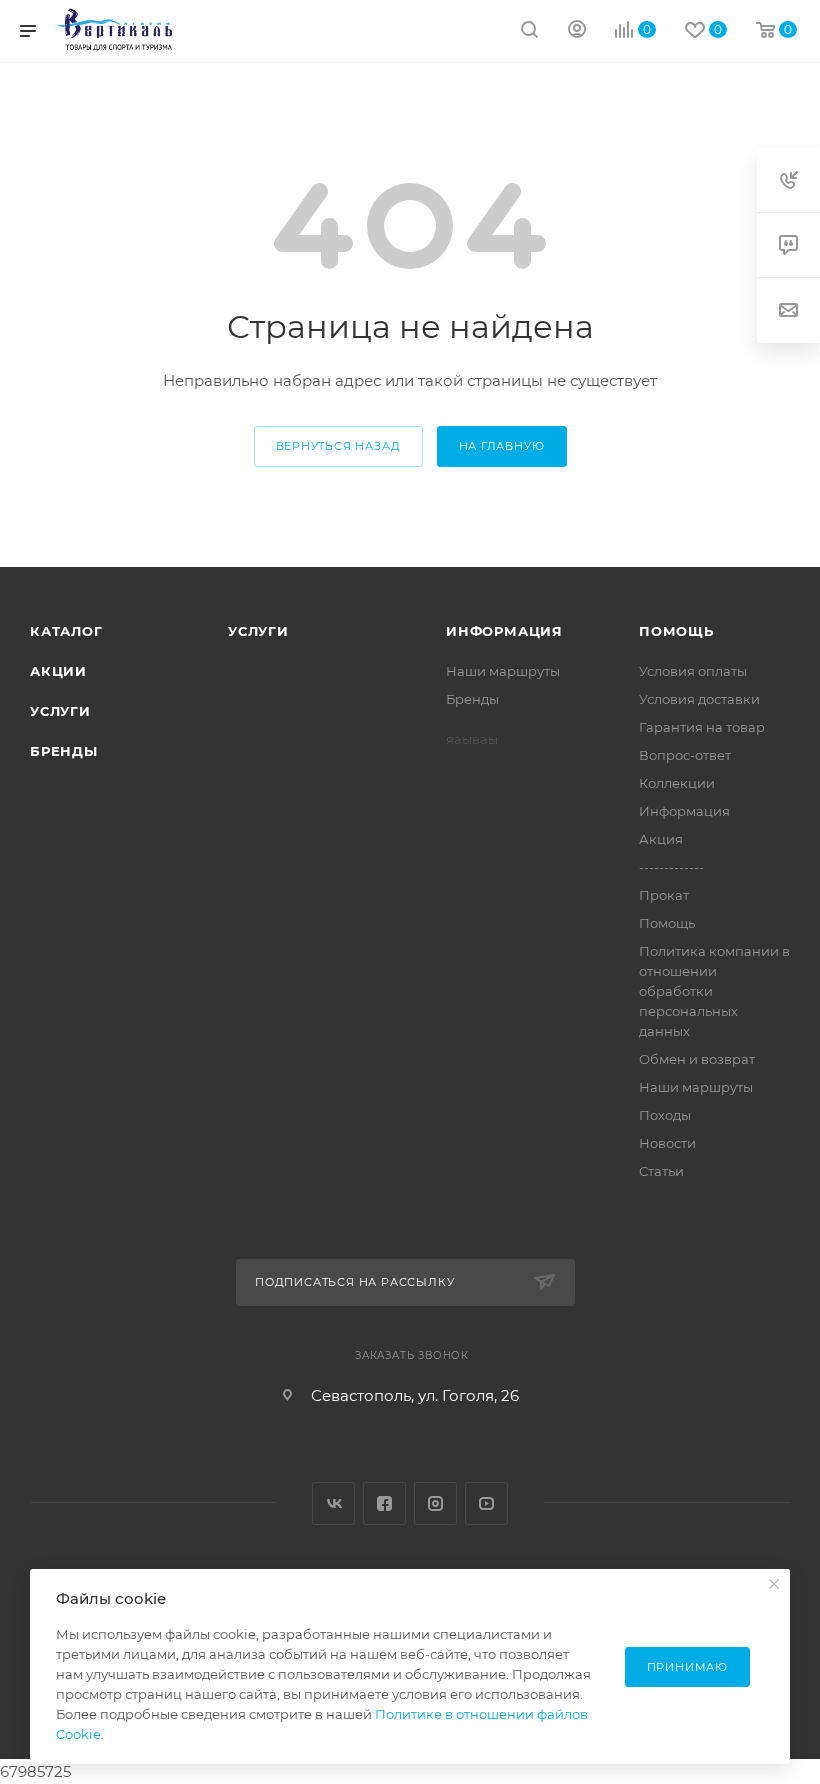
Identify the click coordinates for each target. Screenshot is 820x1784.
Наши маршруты (503, 671)
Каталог (66, 631)
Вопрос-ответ (685, 755)
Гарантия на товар (702, 727)
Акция (661, 839)
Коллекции (677, 783)
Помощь (676, 631)
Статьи (661, 1171)
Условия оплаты (693, 671)
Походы (665, 1115)
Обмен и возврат (697, 1059)
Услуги (60, 711)
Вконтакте (333, 1503)
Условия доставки (699, 699)
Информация (504, 631)
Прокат (664, 895)
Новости (667, 1143)
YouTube (486, 1503)
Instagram (435, 1503)
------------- (671, 867)
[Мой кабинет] (577, 31)
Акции (58, 671)
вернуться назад (338, 446)
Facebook (384, 1503)
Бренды (64, 751)
